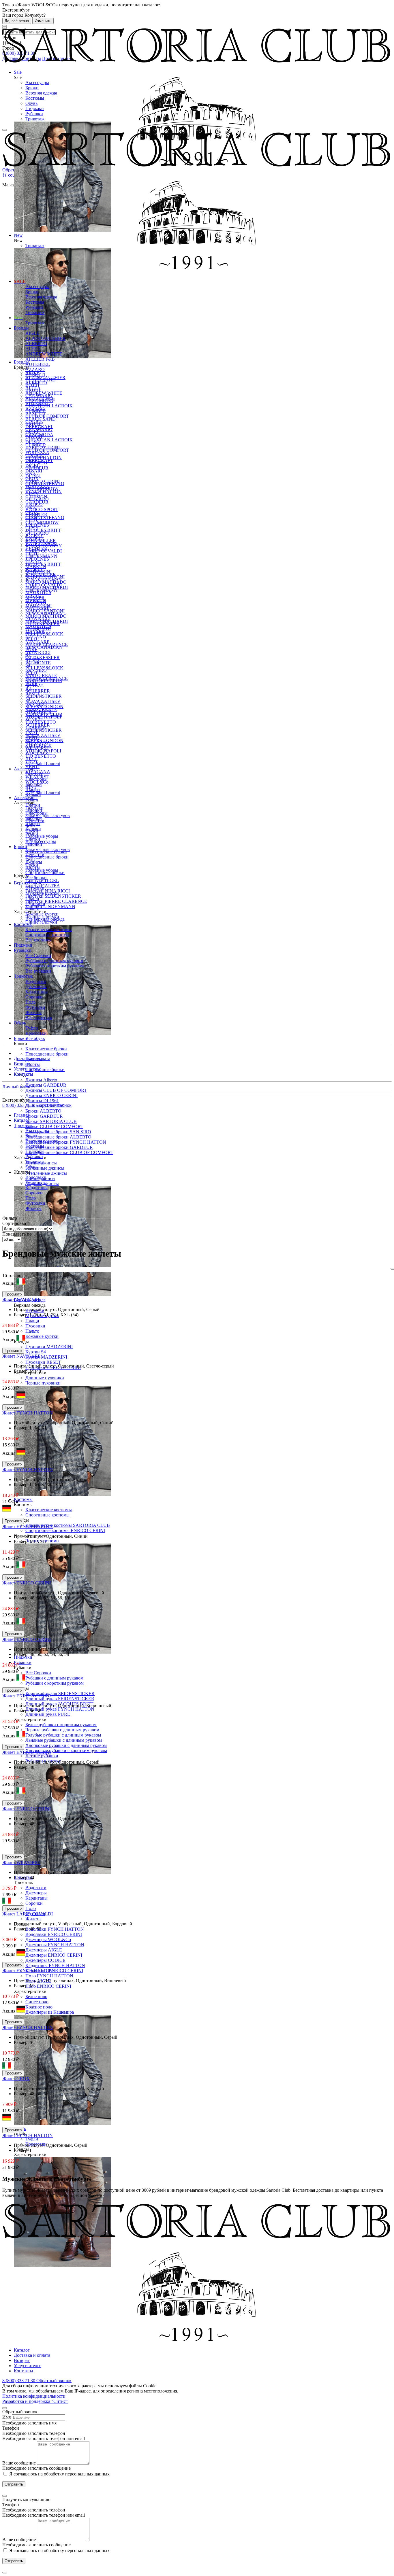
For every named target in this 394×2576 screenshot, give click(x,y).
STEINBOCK (39, 712)
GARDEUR (37, 468)
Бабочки (34, 784)
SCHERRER (38, 691)
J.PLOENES (37, 525)
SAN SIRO (36, 670)
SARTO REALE (41, 675)
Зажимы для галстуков (48, 815)
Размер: (22, 1315)
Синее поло (37, 2002)
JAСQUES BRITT (43, 530)
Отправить (14, 2484)
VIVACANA (38, 743)
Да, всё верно (17, 21)
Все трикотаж (39, 1018)
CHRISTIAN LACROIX (49, 440)
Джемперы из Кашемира (50, 2012)
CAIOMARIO (39, 395)
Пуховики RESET (43, 1362)
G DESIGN (36, 463)
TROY (32, 732)
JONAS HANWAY (44, 546)
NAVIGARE (37, 608)
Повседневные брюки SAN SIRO (58, 1132)
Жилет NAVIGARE (21, 1300)
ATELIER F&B (40, 359)
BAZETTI (35, 375)
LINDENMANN (41, 556)
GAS (30, 473)
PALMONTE (38, 663)
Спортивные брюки (45, 1069)
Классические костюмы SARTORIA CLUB (68, 1525)
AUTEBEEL (38, 364)
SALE (20, 281)
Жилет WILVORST (21, 1863)
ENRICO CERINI (43, 447)
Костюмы (35, 98)
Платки (33, 805)
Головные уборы (42, 836)
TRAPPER (36, 727)
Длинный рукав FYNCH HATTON (60, 1709)
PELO (31, 639)
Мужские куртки (42, 893)
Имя (6, 2417)
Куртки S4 (36, 1352)
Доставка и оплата (32, 1059)
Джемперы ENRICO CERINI (54, 1955)
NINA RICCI (38, 652)
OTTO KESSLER (43, 658)
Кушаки (33, 795)
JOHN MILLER (41, 541)
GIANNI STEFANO (45, 518)
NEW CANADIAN (44, 647)
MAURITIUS (38, 592)
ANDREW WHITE (44, 354)
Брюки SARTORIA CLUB (51, 1121)
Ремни (32, 800)
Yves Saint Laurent (43, 792)
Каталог (22, 2350)
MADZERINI (39, 572)
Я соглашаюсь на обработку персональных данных (59, 2474)
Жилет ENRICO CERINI (27, 1583)
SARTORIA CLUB (44, 681)
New (18, 318)
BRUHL (33, 390)
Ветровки (35, 888)
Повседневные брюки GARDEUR (59, 1147)
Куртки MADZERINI (46, 1357)
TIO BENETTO (41, 756)
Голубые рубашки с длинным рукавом (63, 1735)
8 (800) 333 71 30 (19, 1105)
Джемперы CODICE (45, 1960)
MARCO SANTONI (45, 577)
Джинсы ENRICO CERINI (51, 1095)
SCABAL (35, 686)
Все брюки (36, 878)
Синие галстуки (41, 922)
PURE (31, 649)
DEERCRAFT (39, 427)
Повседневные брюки (47, 1054)
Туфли (32, 2139)
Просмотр (13, 1294)
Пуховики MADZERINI (49, 1347)
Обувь (31, 103)
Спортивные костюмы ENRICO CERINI (65, 1530)
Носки (32, 831)
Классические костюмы (49, 1510)
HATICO (34, 504)
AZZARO (35, 369)
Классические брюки (46, 1049)
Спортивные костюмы (47, 1515)
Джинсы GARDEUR (46, 1085)
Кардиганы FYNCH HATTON (55, 1965)
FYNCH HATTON (44, 492)
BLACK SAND (41, 380)
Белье (31, 826)
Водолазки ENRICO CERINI (54, 1934)
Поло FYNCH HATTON (49, 1976)
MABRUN (36, 567)
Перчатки (35, 821)
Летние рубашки (42, 1756)
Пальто (32, 1331)
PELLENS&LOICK (44, 634)
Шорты (33, 1064)
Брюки (32, 88)
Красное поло (39, 2007)
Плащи (32, 1321)
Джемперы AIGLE (44, 1950)
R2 (28, 655)
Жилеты (33, 1919)
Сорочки (34, 1903)
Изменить (43, 21)
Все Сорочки (38, 1673)
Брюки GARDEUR (44, 1116)
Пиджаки (35, 108)
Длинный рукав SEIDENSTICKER (60, 1699)
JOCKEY (34, 535)
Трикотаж (35, 119)
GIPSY (32, 494)
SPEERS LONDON (44, 707)
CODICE (34, 421)
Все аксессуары (41, 841)
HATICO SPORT (42, 509)
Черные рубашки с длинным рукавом (62, 1730)
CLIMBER (36, 411)
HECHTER (36, 515)
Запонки (34, 844)
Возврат (22, 1064)
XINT (31, 758)
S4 (28, 665)
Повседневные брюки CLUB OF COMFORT (69, 1152)
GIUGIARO (37, 499)
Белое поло (36, 1997)
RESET (33, 660)
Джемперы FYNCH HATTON (55, 1945)
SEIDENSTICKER (44, 730)
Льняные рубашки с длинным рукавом (64, 1740)
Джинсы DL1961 (42, 1101)
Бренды (21, 328)
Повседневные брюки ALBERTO (58, 1137)
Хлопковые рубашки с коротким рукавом (66, 1751)
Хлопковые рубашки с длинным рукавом (66, 1745)
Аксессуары (37, 83)
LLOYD (33, 561)
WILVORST (37, 748)
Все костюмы (39, 940)
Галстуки (34, 774)
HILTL (32, 520)
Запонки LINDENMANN (50, 906)
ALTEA (33, 349)
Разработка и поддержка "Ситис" (35, 2401)
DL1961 (33, 442)
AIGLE (32, 333)
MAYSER (35, 598)
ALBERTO (36, 344)
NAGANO (36, 603)
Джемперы (36, 1893)
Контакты (24, 1074)
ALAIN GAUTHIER (45, 338)
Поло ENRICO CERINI (48, 1986)
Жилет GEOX (16, 2079)
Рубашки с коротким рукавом (55, 1683)
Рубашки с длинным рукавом (54, 1678)
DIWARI (34, 437)
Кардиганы (36, 1898)
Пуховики (35, 1326)
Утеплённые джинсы (46, 1173)
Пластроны (36, 779)
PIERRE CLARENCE (47, 644)
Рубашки (34, 114)
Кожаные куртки (42, 1336)
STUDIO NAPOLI (43, 717)
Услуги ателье (28, 1069)
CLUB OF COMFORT (47, 416)
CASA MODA (39, 401)
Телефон (11, 2428)
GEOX (32, 478)
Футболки (35, 1007)
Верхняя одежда (41, 93)
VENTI (32, 738)
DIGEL (32, 432)
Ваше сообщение (19, 2463)
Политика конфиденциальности (34, 2396)
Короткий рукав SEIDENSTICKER (60, 1693)
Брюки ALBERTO (43, 1111)
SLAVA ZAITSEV (43, 735)
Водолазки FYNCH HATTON (55, 1929)
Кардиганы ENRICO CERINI (54, 1971)
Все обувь (35, 1038)
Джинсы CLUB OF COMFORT (56, 1090)
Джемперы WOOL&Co (48, 1939)
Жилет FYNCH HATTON (28, 1413)
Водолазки (36, 1888)
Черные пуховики (43, 1383)
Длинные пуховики (45, 1378)
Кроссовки (36, 1033)
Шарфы (33, 789)
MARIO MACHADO (46, 582)
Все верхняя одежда (45, 919)
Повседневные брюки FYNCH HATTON (66, 1142)
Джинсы (34, 862)
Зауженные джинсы (45, 1168)
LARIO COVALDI (44, 551)
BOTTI (32, 385)
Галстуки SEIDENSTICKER (53, 896)
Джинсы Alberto (41, 1080)
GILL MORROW (42, 489)
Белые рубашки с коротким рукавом (61, 1725)
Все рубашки (38, 971)
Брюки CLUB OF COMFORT (54, 1127)
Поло (31, 1908)
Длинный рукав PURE (48, 1714)
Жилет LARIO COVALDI (28, 1914)
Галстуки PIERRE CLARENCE (56, 901)
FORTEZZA (37, 452)
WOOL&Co (37, 753)
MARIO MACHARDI (47, 587)
